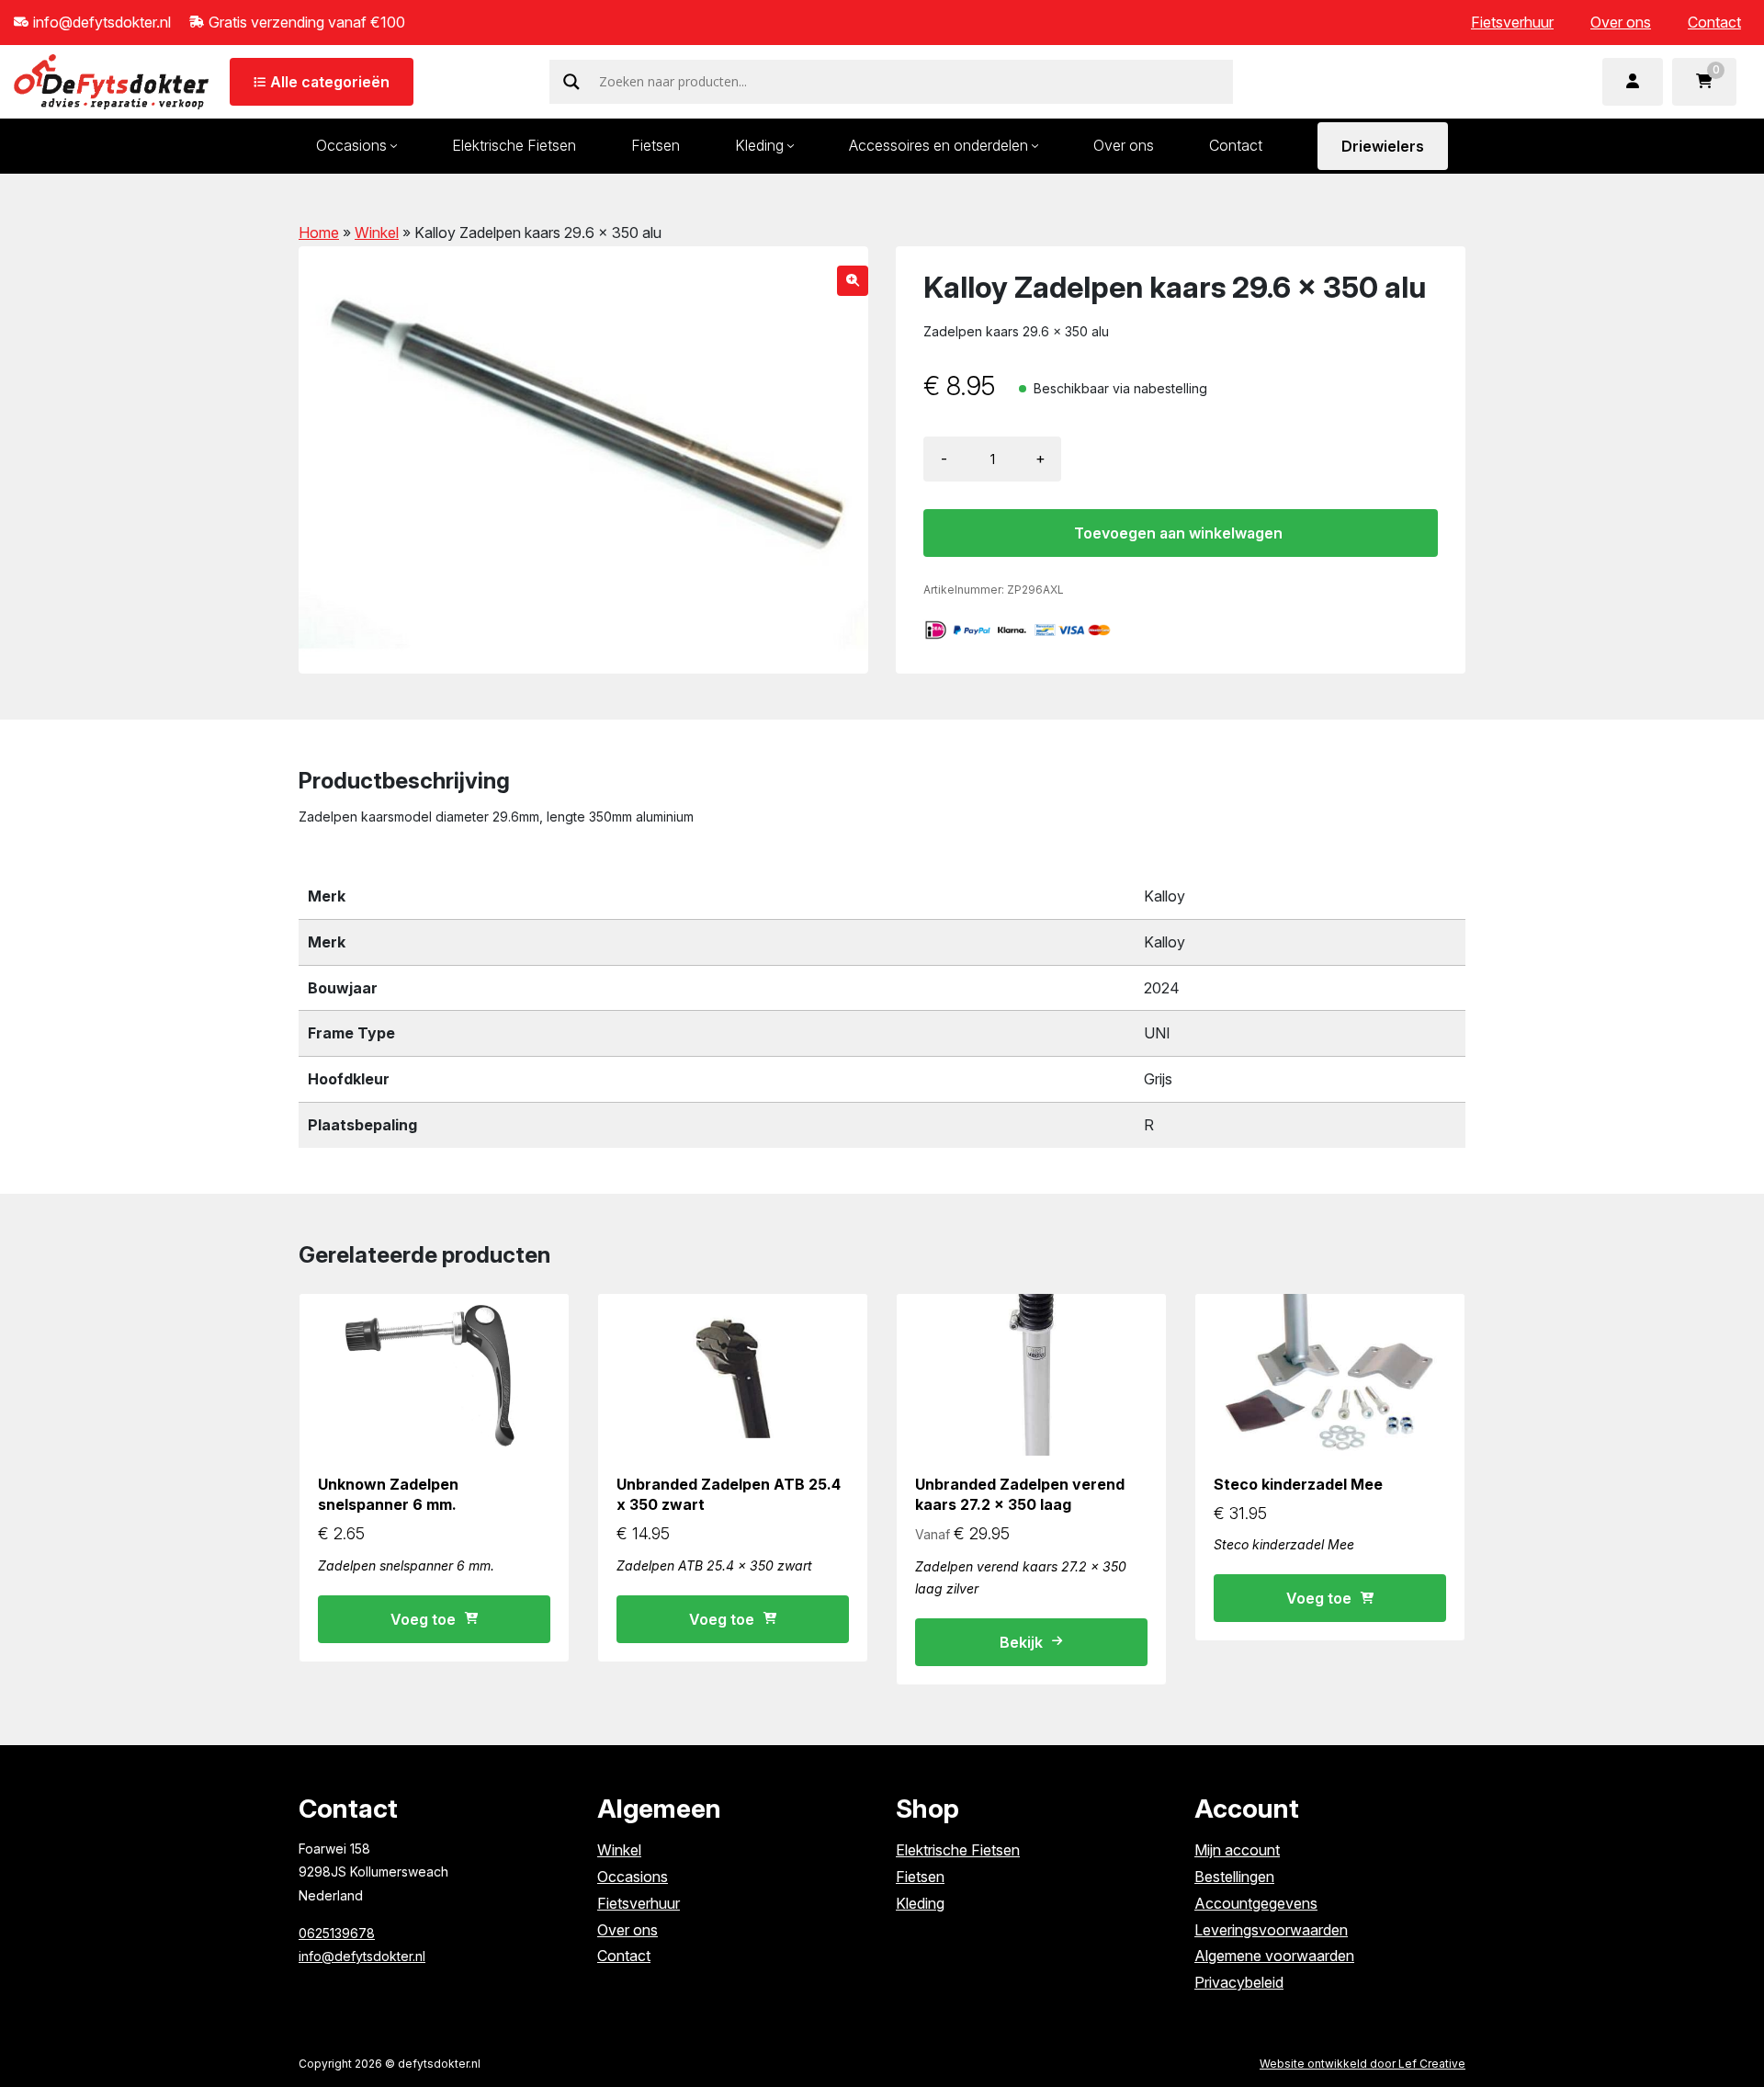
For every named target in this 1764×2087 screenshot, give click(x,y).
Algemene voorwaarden (1274, 1956)
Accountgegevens (1256, 1903)
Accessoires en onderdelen (939, 145)
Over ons (1621, 22)
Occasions (351, 145)
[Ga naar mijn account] (1633, 82)
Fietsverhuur (1512, 22)
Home (319, 233)
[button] (853, 281)
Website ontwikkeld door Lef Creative (1363, 2064)
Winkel (377, 233)
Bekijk (1021, 1642)
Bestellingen (1234, 1877)
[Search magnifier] (571, 82)
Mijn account (1237, 1850)
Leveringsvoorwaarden (1271, 1930)
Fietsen (656, 145)
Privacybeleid (1239, 1982)
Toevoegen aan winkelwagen (1178, 533)
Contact (1714, 22)
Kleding (759, 145)
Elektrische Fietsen (514, 145)
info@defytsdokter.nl (362, 1956)
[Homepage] (111, 80)
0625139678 (337, 1933)
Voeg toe (423, 1619)
